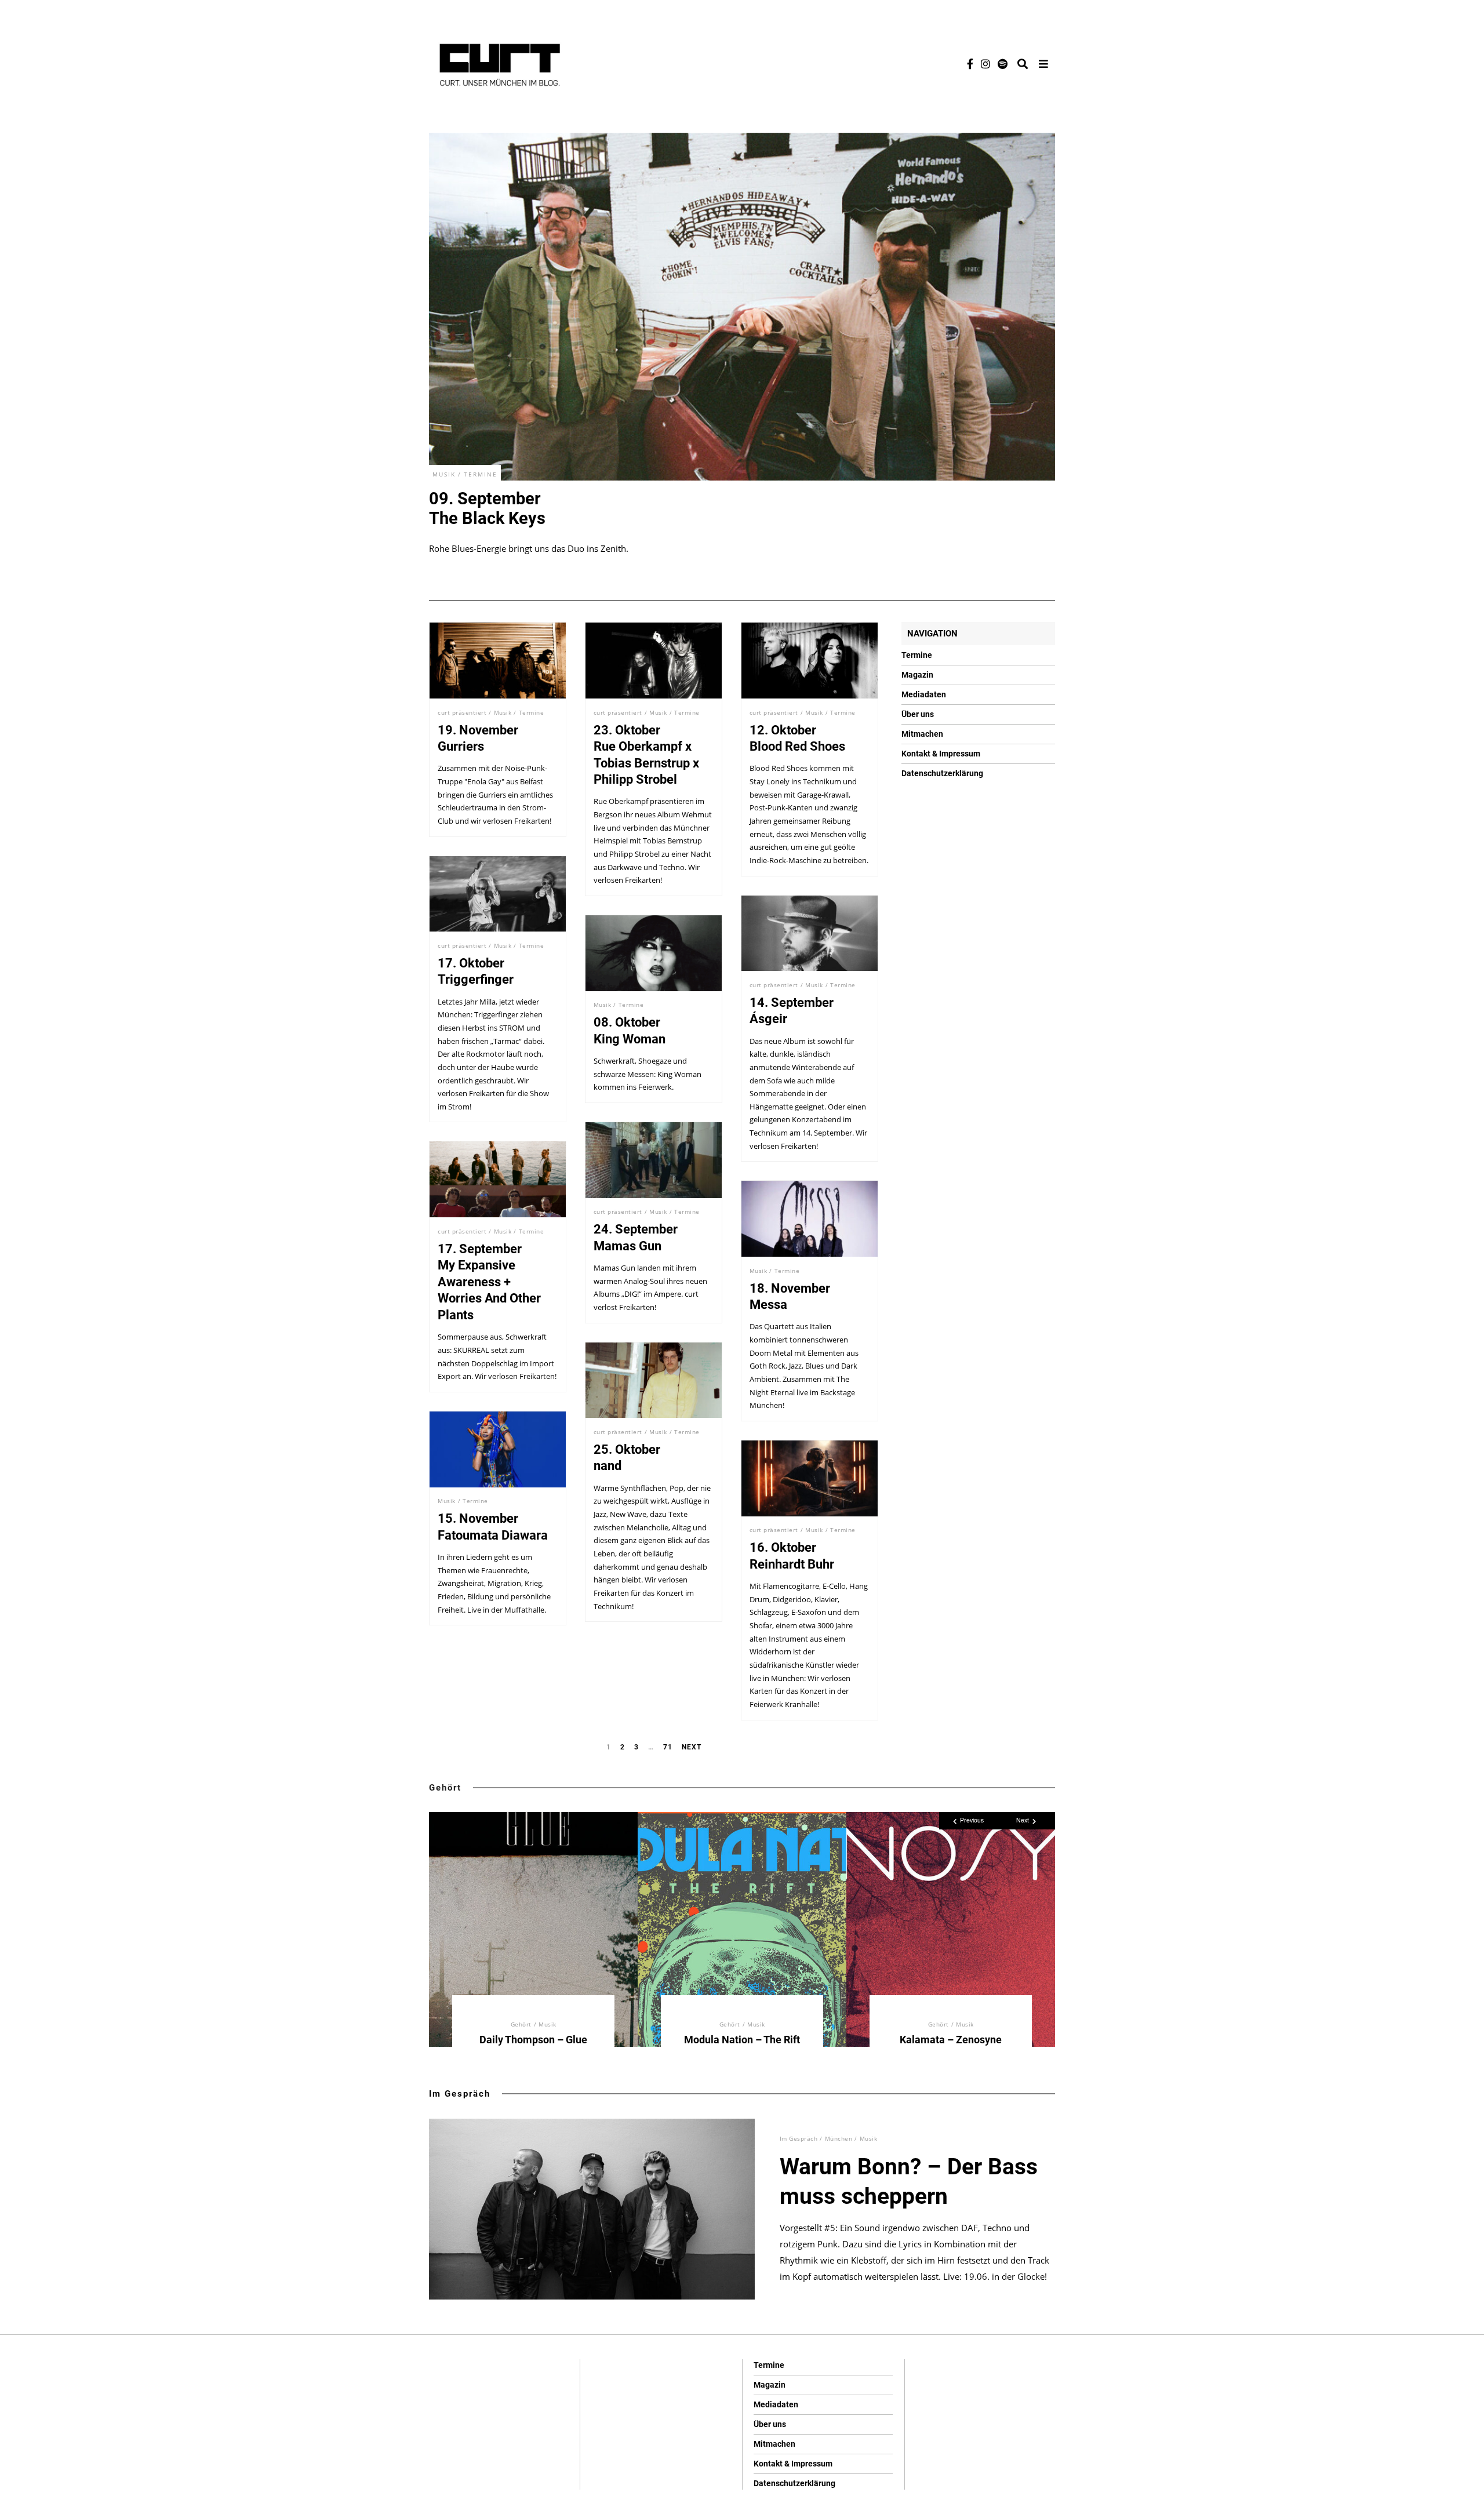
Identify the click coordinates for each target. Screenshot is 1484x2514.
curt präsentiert (462, 712)
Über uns (918, 714)
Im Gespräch (460, 2094)
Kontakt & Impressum (941, 754)
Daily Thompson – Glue (533, 2040)
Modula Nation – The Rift (742, 2040)
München (839, 2138)
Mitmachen (922, 734)
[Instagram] (985, 64)
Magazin (917, 675)
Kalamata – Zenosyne (951, 2040)
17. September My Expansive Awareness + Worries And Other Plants (489, 1282)
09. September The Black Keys (487, 508)
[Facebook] (970, 64)
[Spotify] (1003, 64)
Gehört (445, 1788)
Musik (444, 474)
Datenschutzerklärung (942, 773)
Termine (481, 474)
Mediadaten (924, 694)
